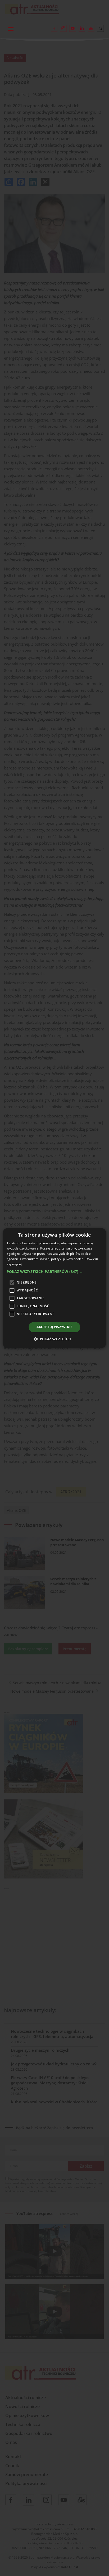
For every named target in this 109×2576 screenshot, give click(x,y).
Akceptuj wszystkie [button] (54, 1327)
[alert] (54, 1288)
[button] (54, 1272)
